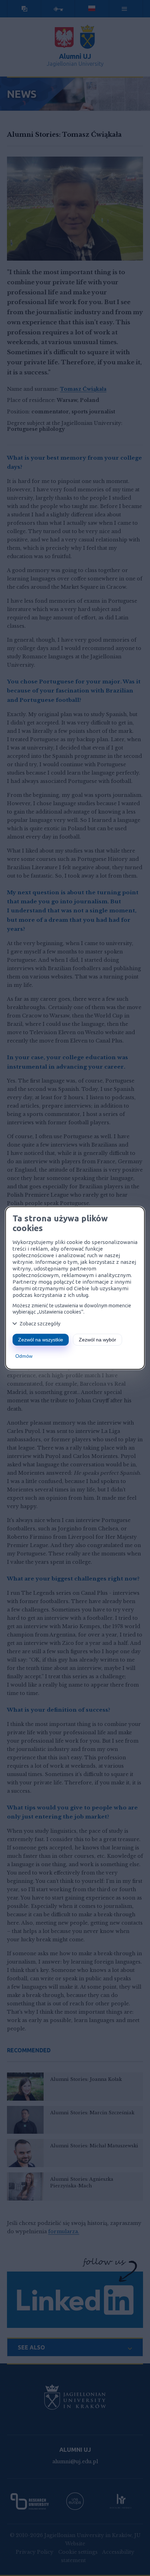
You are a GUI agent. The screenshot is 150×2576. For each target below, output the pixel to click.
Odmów (24, 1356)
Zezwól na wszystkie (41, 1340)
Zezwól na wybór (97, 1340)
